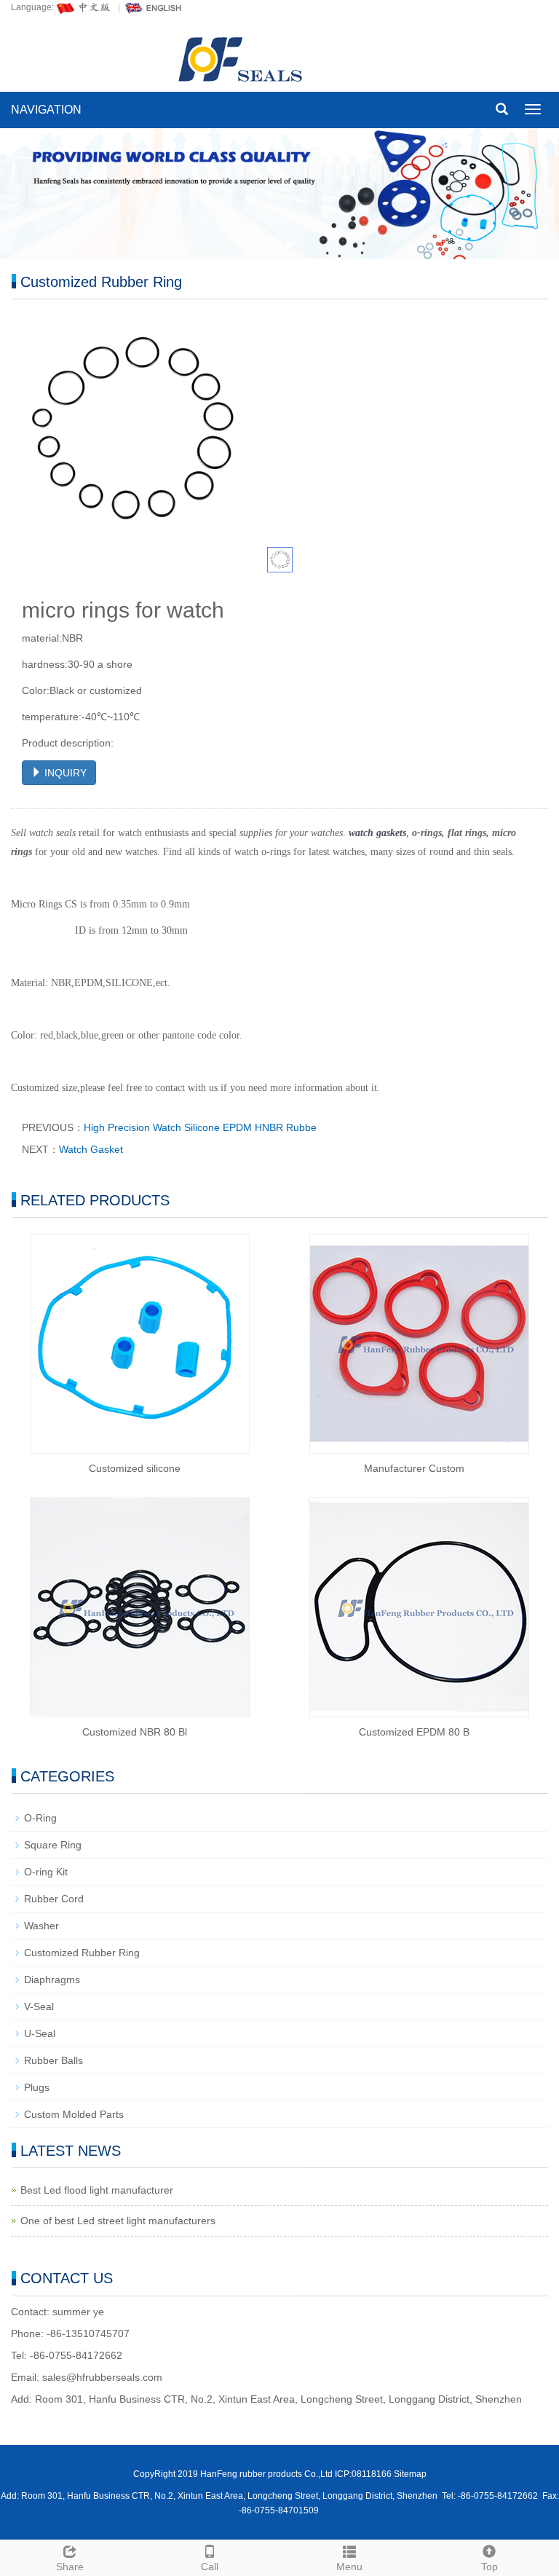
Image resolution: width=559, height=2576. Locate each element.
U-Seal (40, 2033)
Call (210, 2567)
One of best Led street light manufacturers (118, 2221)
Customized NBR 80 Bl (135, 1732)
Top (489, 2567)
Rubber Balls (53, 2060)
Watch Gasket (91, 1149)
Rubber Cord (54, 1899)
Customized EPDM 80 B (414, 1732)
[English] (154, 7)
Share (70, 2567)
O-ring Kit (46, 1872)
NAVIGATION (46, 110)
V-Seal (39, 2006)
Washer (41, 1926)
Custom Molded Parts (74, 2114)
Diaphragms (52, 1980)
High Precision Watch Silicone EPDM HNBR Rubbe (200, 1127)
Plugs (37, 2087)
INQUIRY (64, 773)
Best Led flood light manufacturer (97, 2190)
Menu (349, 2567)
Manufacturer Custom (414, 1468)
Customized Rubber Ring (82, 1953)
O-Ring (40, 1818)
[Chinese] (84, 7)
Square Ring (53, 1845)
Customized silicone (135, 1468)
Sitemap (410, 2474)
